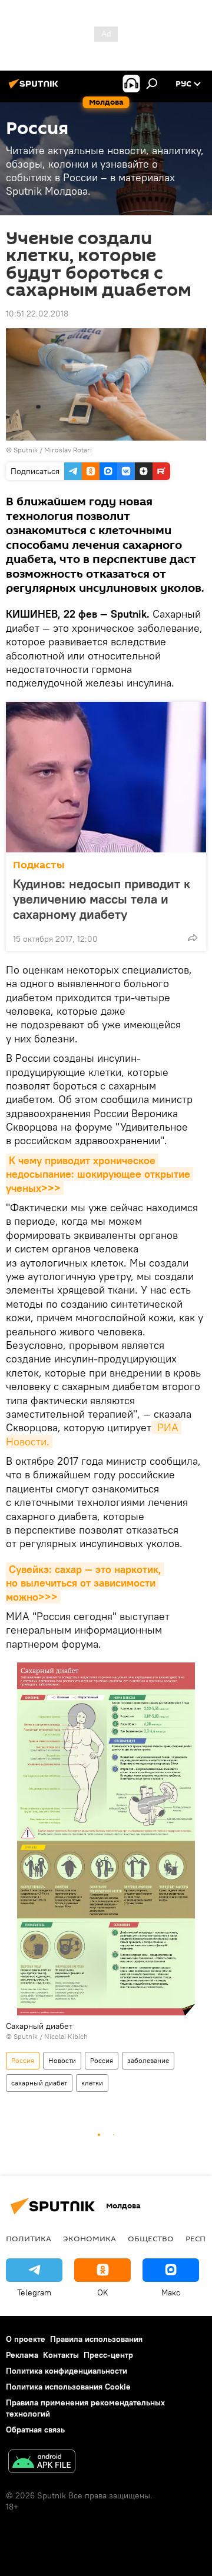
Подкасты (39, 865)
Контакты (61, 2355)
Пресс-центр (108, 2355)
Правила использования (96, 2339)
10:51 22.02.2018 (37, 314)
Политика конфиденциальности (67, 2371)
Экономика (90, 2238)
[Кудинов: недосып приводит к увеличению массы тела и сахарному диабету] (106, 777)
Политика (29, 2238)
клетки (92, 2083)
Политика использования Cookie (68, 2387)
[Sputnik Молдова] (35, 88)
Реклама (22, 2355)
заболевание (148, 2060)
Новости (62, 2060)
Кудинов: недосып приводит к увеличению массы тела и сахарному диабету (102, 899)
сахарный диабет (39, 2083)
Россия (23, 2060)
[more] (193, 938)
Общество (151, 2238)
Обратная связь (35, 2430)
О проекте (26, 2339)
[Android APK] (42, 2463)
